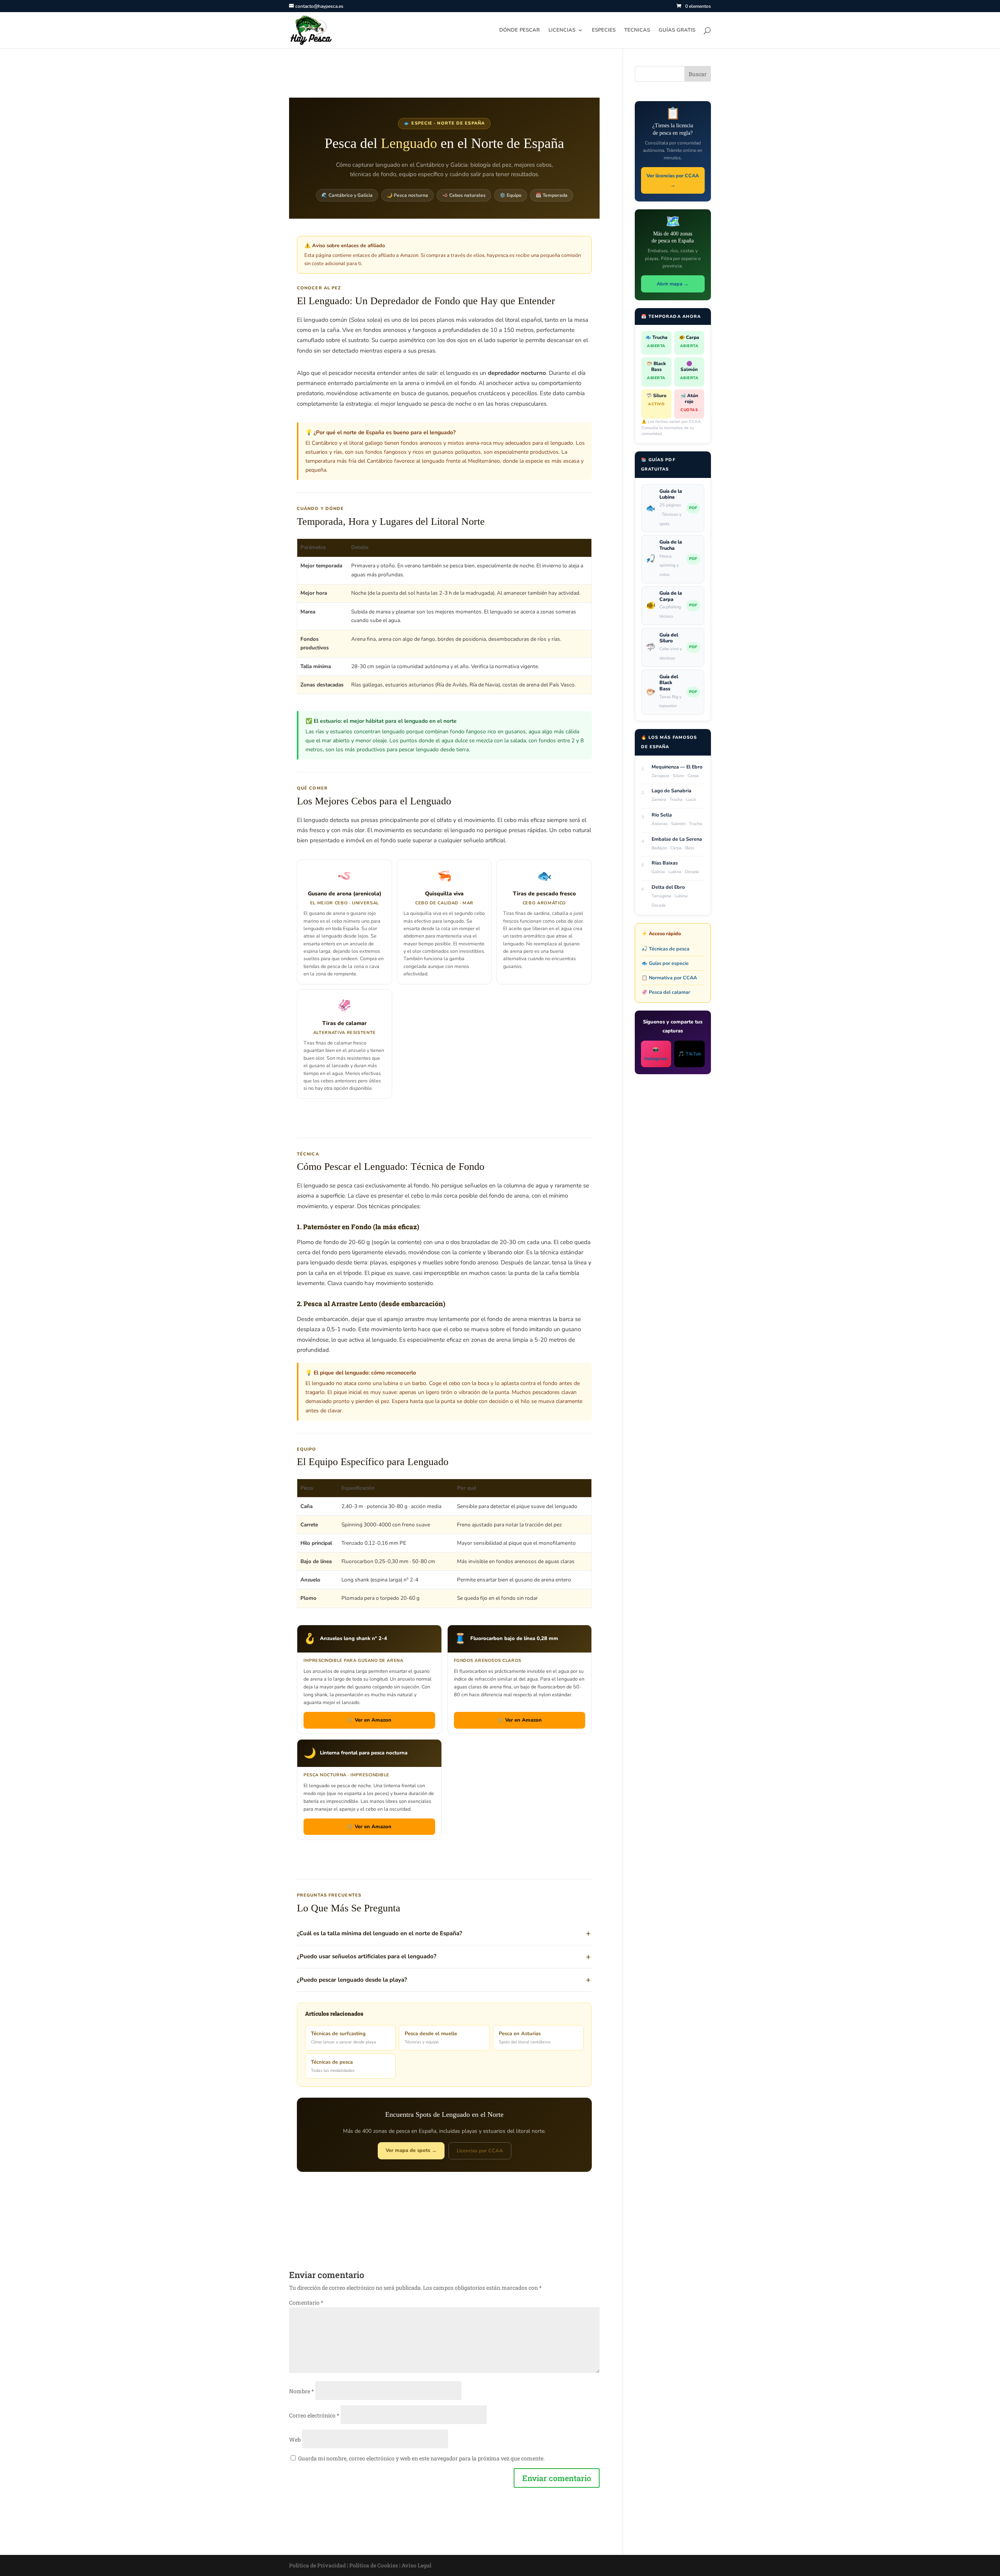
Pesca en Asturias (525, 2038)
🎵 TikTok (690, 1054)
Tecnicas (637, 30)
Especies (604, 30)
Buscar (698, 74)
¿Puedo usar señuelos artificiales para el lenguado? (367, 1956)
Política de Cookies (374, 2565)
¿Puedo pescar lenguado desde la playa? (352, 1980)
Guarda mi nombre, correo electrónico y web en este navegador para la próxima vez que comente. (421, 2458)
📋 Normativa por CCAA (669, 978)
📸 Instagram (656, 1054)
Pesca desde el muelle (431, 2038)
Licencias (562, 30)
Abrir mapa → (673, 284)
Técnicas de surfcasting (344, 2038)
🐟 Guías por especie (665, 963)
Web (295, 2440)
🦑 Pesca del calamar (666, 992)
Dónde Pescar (520, 30)
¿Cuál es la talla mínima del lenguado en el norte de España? (379, 1933)
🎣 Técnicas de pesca (665, 949)
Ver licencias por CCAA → (673, 180)
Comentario (306, 2302)
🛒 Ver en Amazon (369, 1720)
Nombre (302, 2391)
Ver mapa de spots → (411, 2150)
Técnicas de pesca (333, 2066)
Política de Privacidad (317, 2565)
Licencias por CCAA (480, 2151)
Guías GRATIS (677, 30)
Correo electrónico (314, 2415)
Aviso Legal (416, 2565)
